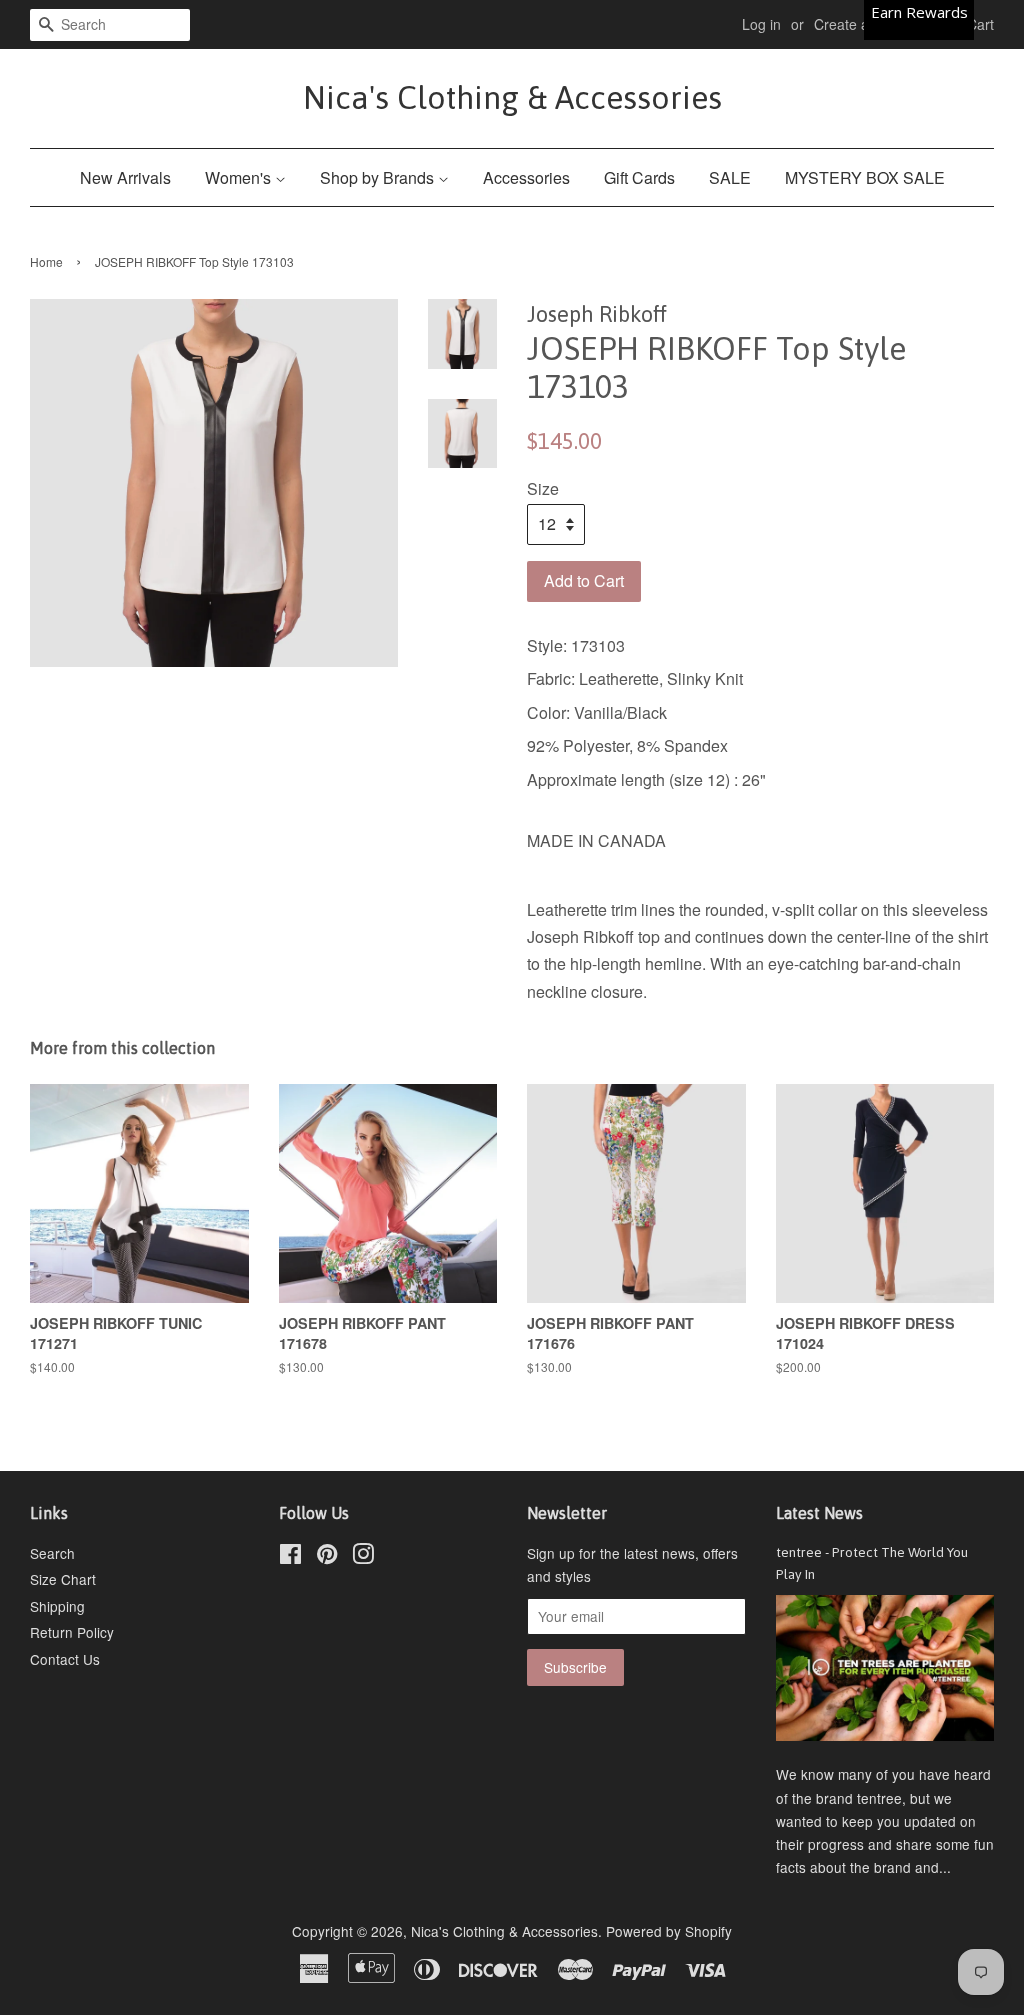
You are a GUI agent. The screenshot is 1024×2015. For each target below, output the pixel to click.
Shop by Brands (379, 177)
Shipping (57, 1606)
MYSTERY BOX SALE (865, 177)
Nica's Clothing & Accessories (512, 97)
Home (46, 261)
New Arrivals (125, 177)
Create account (862, 24)
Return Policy (72, 1632)
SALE (730, 177)
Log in (761, 24)
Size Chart (63, 1579)
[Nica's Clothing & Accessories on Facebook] (290, 1557)
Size (543, 488)
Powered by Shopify (669, 1931)
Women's (240, 177)
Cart (980, 24)
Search (52, 1553)
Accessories (526, 177)
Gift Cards (639, 177)
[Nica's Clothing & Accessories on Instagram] (363, 1557)
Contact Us (65, 1659)
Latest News (819, 1513)
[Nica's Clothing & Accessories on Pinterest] (327, 1557)
